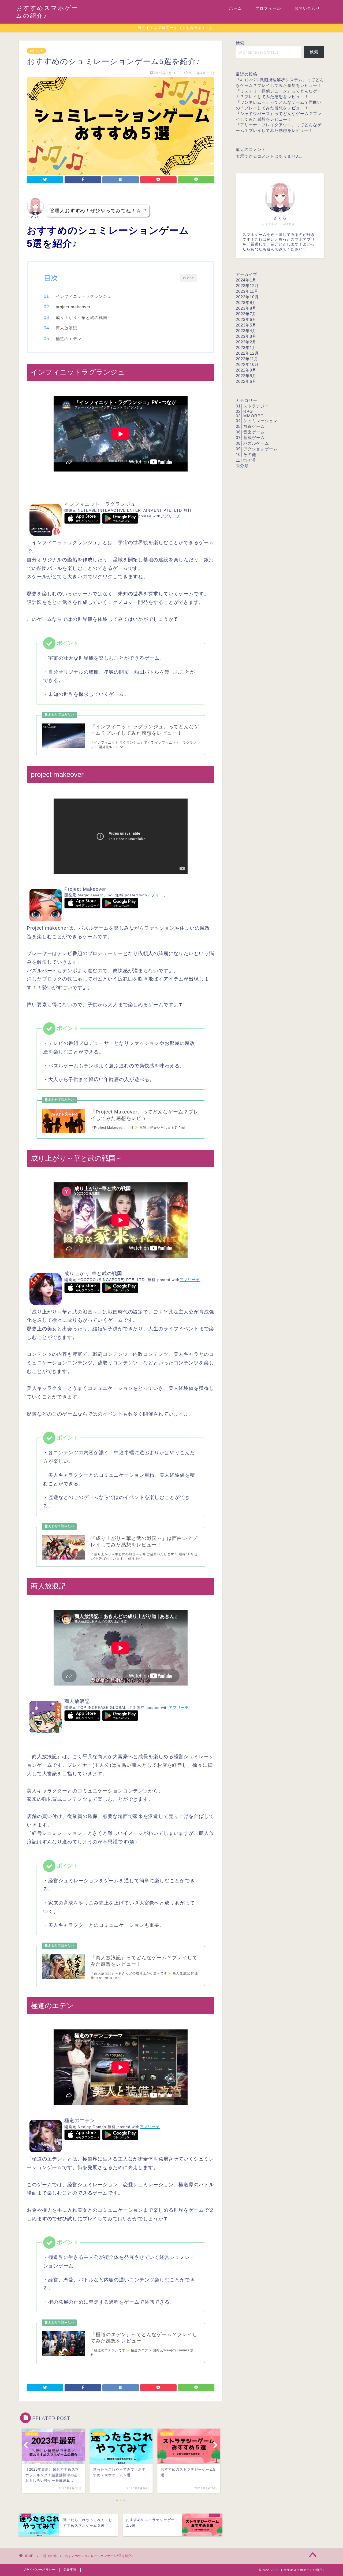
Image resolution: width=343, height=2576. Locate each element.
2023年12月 (247, 286)
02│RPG (244, 411)
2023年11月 (247, 291)
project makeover (73, 307)
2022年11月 (247, 359)
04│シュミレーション (257, 421)
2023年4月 (246, 331)
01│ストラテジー (252, 406)
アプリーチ (171, 516)
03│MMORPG (250, 416)
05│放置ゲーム (250, 426)
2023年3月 (246, 336)
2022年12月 (247, 353)
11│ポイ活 (246, 460)
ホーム (236, 8)
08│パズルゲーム (252, 443)
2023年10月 (247, 297)
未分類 (242, 466)
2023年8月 (246, 308)
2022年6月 (246, 381)
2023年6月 (246, 319)
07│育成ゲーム (250, 438)
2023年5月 (246, 325)
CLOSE (189, 278)
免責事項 (70, 2570)
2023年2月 (246, 342)
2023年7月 (246, 314)
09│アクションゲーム (257, 449)
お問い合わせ (307, 8)
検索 (240, 43)
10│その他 (36, 51)
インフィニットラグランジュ (84, 296)
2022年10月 (247, 364)
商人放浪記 (66, 328)
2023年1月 (246, 348)
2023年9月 (246, 302)
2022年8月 (246, 376)
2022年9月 (246, 370)
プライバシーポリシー (39, 2570)
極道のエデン (69, 339)
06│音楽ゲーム (250, 432)
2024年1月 (246, 280)
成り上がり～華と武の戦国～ (84, 318)
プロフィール (268, 8)
